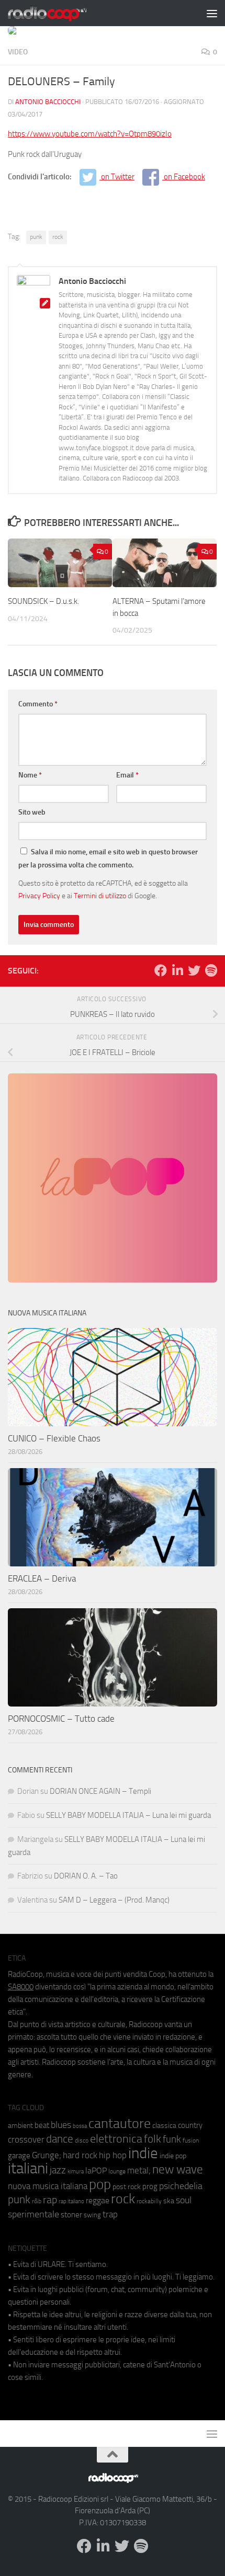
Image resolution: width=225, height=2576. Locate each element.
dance (60, 2139)
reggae (98, 2200)
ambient (20, 2126)
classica (164, 2126)
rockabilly (149, 2201)
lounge (117, 2171)
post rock (127, 2186)
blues (61, 2125)
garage (19, 2156)
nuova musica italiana (48, 2186)
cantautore (120, 2123)
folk (153, 2139)
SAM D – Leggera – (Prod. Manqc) (114, 1900)
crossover (26, 2139)
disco (82, 2140)
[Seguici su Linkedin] (177, 970)
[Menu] (212, 13)
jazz (58, 2170)
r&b (37, 2201)
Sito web (32, 812)
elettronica (116, 2139)
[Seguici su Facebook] (161, 970)
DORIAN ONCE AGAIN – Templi (100, 1791)
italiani (28, 2168)
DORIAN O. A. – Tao (86, 1876)
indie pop (173, 2156)
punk (36, 237)
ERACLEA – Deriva (42, 1578)
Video (18, 52)
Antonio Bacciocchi (48, 102)
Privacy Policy (39, 896)
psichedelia (181, 2186)
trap (110, 2214)
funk (172, 2139)
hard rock (80, 2155)
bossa (80, 2126)
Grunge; (47, 2155)
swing (92, 2215)
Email (127, 775)
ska (169, 2201)
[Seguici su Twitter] (194, 970)
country (190, 2125)
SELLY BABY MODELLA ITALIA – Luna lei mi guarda (128, 1815)
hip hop (113, 2155)
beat (42, 2125)
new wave (178, 2169)
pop (100, 2184)
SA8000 (21, 1987)
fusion (191, 2140)
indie (143, 2153)
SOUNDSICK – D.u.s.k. (43, 601)
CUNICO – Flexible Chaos (54, 1438)
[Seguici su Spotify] (211, 970)
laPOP (96, 2171)
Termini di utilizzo (100, 896)
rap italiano (71, 2201)
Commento (38, 704)
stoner (71, 2215)
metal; (139, 2171)
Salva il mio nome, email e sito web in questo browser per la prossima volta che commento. (108, 858)
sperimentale (33, 2214)
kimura (76, 2172)
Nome (30, 775)
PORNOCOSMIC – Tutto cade (61, 1719)
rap (50, 2200)
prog (150, 2186)
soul (184, 2200)
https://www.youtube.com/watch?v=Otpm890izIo (90, 134)
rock (58, 237)
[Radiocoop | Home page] (61, 13)
